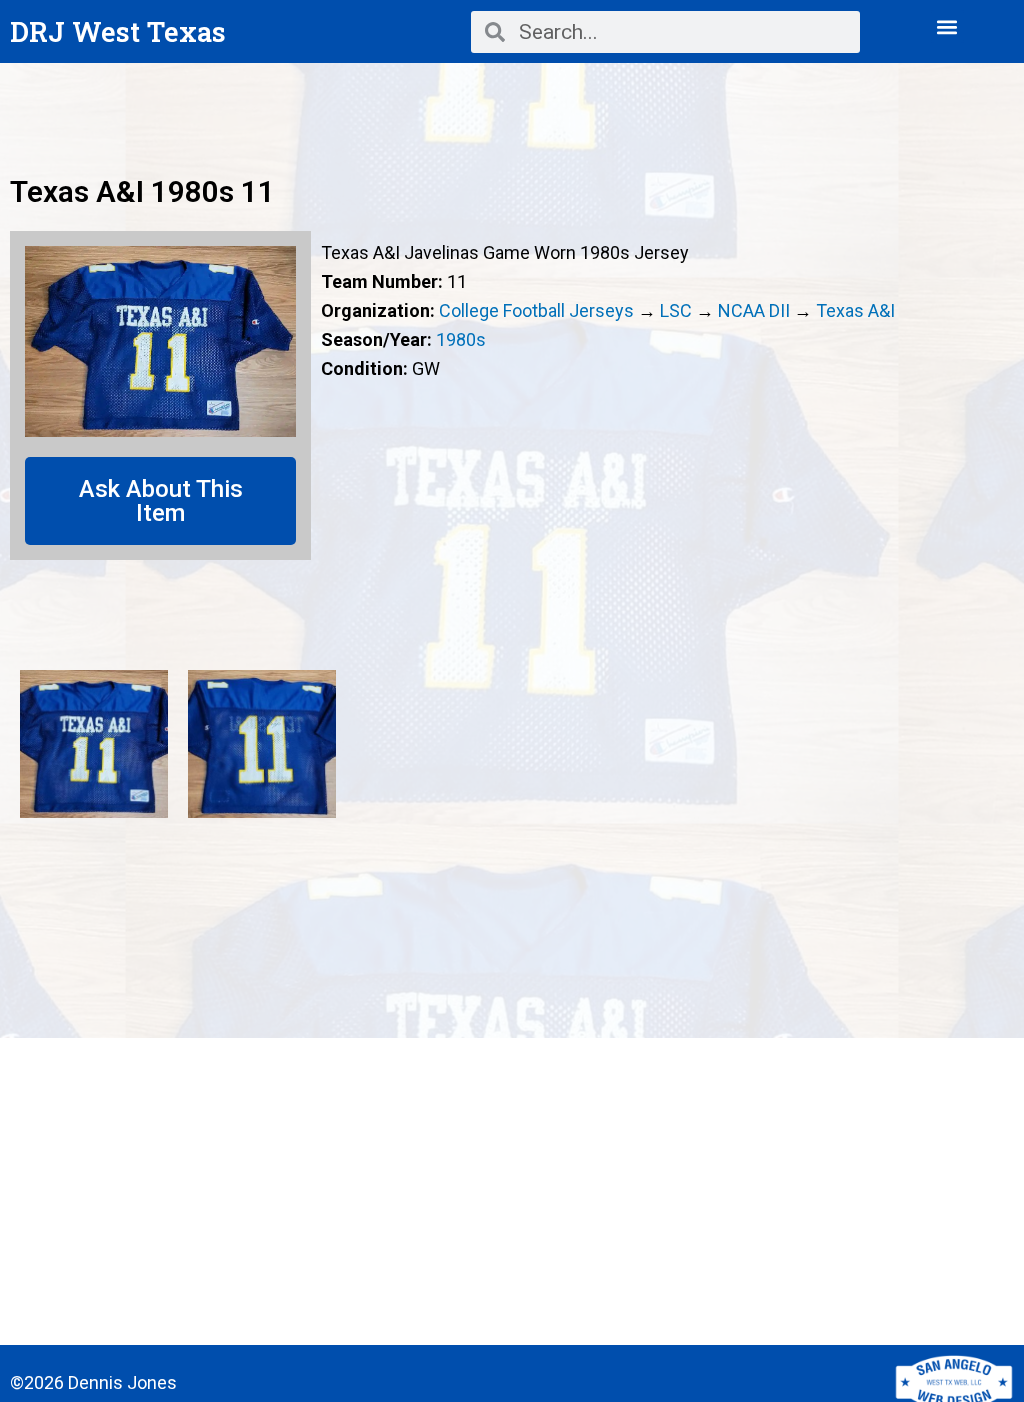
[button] (947, 26)
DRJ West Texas (118, 31)
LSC (676, 310)
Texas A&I (855, 310)
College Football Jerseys (536, 310)
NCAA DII (754, 310)
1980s (461, 339)
